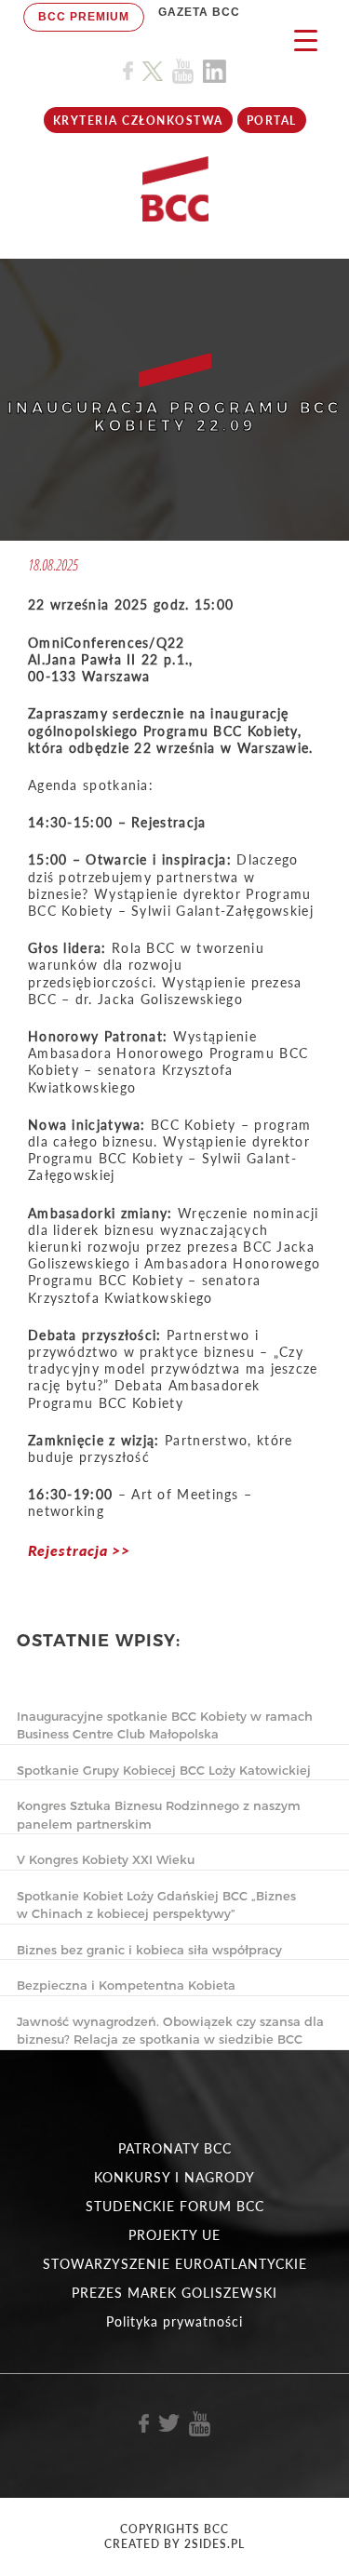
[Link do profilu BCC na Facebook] (128, 71)
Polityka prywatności (174, 2321)
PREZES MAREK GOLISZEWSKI (174, 2293)
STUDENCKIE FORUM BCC (175, 2206)
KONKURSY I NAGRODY (174, 2177)
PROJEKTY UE (174, 2235)
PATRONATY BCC (175, 2148)
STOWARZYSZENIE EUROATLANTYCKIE (175, 2264)
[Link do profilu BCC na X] (153, 72)
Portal (272, 121)
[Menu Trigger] (306, 40)
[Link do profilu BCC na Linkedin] (215, 71)
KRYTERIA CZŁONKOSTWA (138, 121)
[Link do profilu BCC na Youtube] (183, 71)
